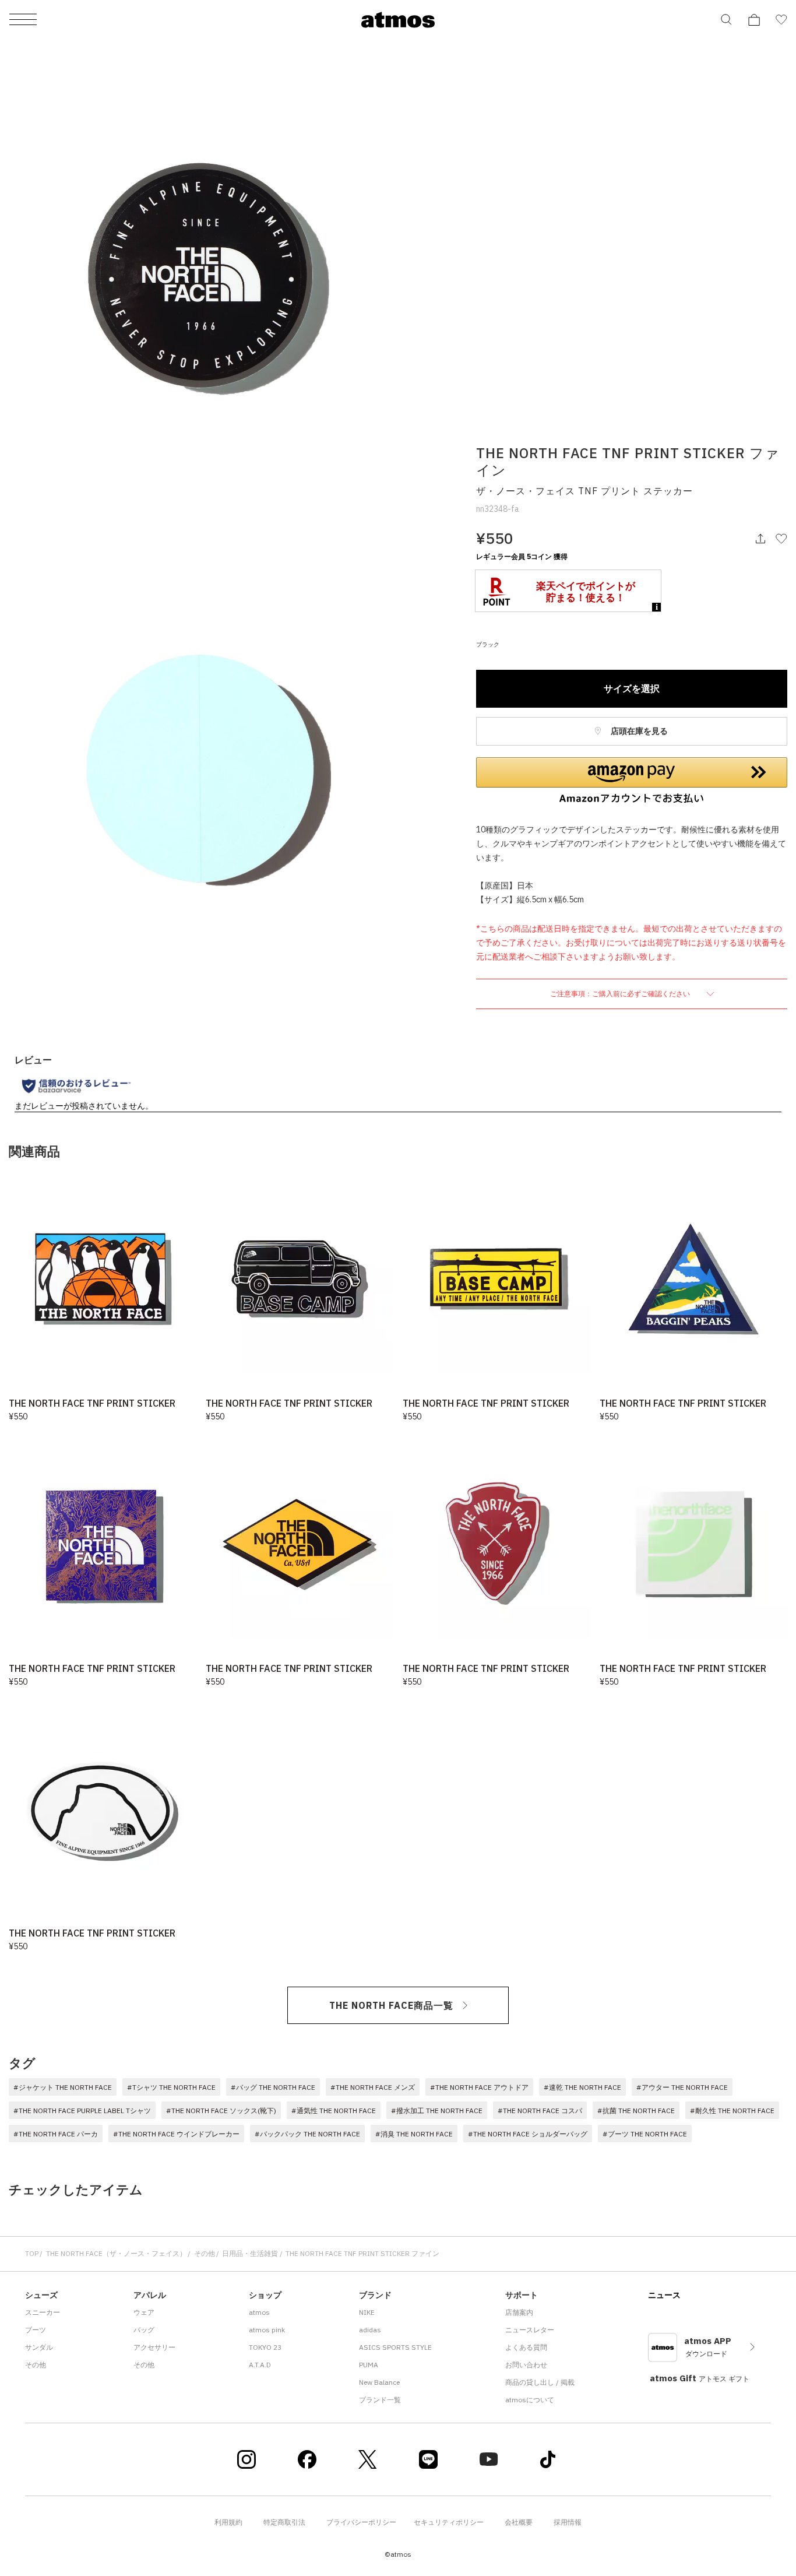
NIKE (367, 2312)
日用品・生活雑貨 (250, 2253)
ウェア (144, 2312)
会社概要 (519, 2522)
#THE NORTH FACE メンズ (373, 2087)
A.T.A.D (260, 2365)
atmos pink (267, 2330)
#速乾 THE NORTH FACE (582, 2087)
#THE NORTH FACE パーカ (56, 2134)
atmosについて (530, 2400)
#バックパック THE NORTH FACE (307, 2134)
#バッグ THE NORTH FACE (273, 2087)
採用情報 (568, 2522)
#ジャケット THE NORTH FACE (63, 2087)
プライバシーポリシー (361, 2522)
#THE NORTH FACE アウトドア (479, 2087)
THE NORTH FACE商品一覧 (391, 2005)
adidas (370, 2330)
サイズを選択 (632, 688)
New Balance (379, 2382)
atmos (259, 2312)
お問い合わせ (526, 2365)
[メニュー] (23, 20)
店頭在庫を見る (638, 731)
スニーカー (43, 2312)
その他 (205, 2253)
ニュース (664, 2295)
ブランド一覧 (380, 2400)
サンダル (39, 2347)
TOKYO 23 (265, 2347)
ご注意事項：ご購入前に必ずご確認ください (621, 994)
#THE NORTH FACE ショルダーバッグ (528, 2134)
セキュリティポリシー (449, 2522)
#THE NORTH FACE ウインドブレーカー (176, 2134)
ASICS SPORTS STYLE (395, 2347)
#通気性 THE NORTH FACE (334, 2111)
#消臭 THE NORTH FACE (414, 2134)
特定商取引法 (284, 2522)
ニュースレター (530, 2330)
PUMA (369, 2365)
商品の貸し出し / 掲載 (540, 2382)
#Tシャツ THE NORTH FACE (171, 2087)
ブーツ (36, 2330)
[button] (632, 781)
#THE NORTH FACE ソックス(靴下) (221, 2111)
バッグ (144, 2330)
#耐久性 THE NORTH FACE (732, 2111)
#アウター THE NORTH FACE (682, 2087)
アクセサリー (154, 2347)
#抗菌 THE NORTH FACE (636, 2111)
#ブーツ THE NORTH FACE (645, 2134)
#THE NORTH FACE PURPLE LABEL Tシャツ (82, 2111)
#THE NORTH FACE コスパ (540, 2111)
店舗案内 (519, 2312)
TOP (32, 2253)
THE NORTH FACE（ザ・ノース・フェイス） (116, 2253)
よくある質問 (526, 2347)
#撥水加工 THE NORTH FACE (437, 2111)
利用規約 (228, 2522)
